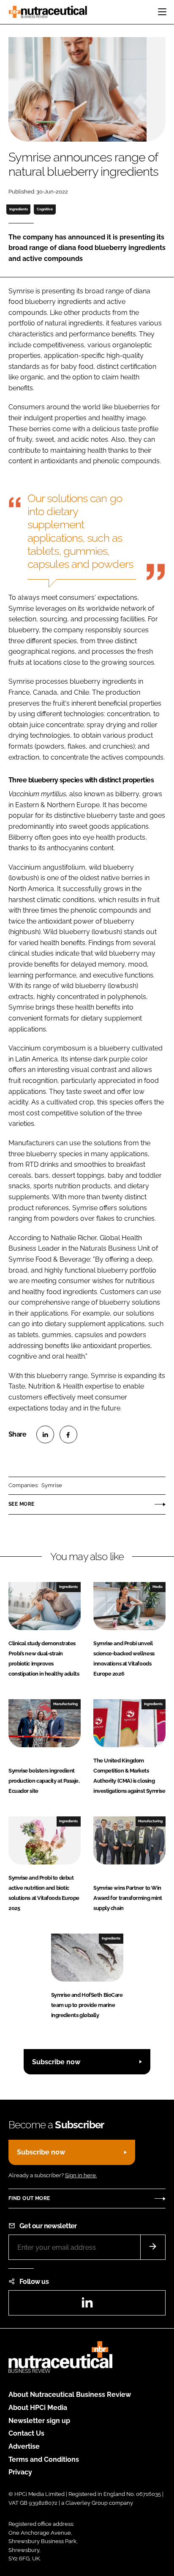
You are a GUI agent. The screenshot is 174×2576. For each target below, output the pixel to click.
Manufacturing (65, 1704)
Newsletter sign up (39, 2421)
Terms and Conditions (44, 2459)
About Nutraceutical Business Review (70, 2395)
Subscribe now (56, 2062)
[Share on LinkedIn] (45, 1434)
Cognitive (45, 209)
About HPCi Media (38, 2408)
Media (158, 1587)
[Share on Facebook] (68, 1434)
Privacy (20, 2472)
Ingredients (19, 209)
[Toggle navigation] (162, 12)
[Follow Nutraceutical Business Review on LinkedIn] (87, 2305)
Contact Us (26, 2433)
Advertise (24, 2446)
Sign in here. (81, 2175)
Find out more (29, 2198)
